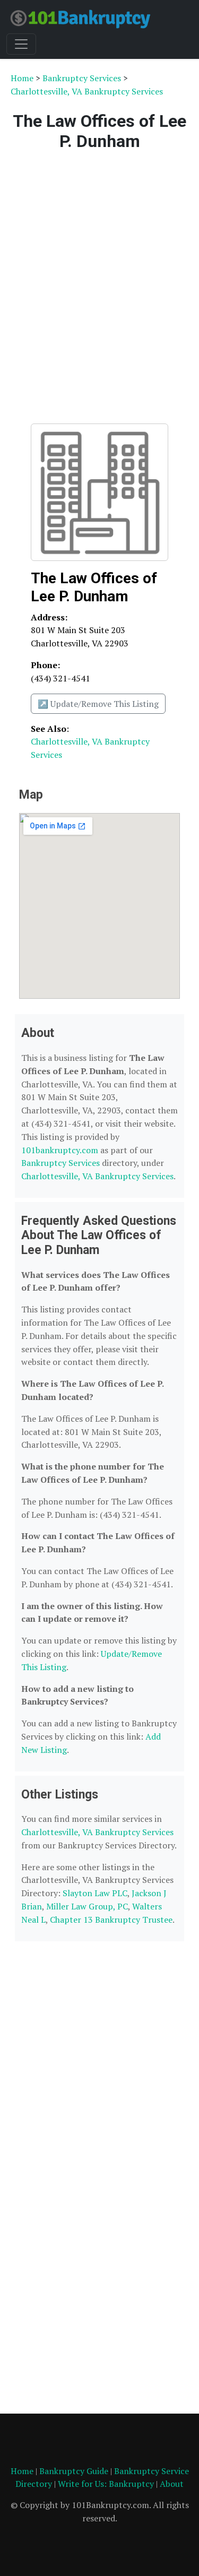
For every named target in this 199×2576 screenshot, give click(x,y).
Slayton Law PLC (95, 1893)
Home (22, 78)
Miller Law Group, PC (87, 1906)
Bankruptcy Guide (74, 2471)
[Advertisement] (99, 285)
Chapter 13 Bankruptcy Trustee (111, 1920)
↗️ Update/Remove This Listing (98, 704)
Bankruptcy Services (82, 78)
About (172, 2484)
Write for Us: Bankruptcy (106, 2484)
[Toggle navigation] (21, 44)
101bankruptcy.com (60, 1150)
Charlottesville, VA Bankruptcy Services (87, 91)
